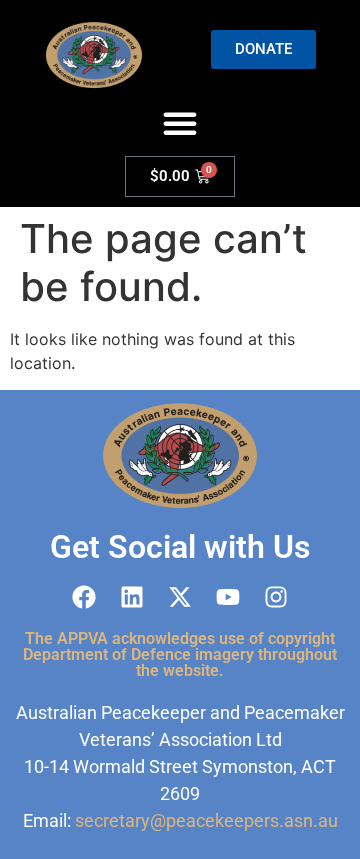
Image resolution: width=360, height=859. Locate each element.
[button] (180, 123)
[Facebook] (84, 597)
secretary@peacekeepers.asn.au (206, 820)
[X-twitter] (180, 597)
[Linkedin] (132, 597)
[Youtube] (228, 597)
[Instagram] (276, 597)
